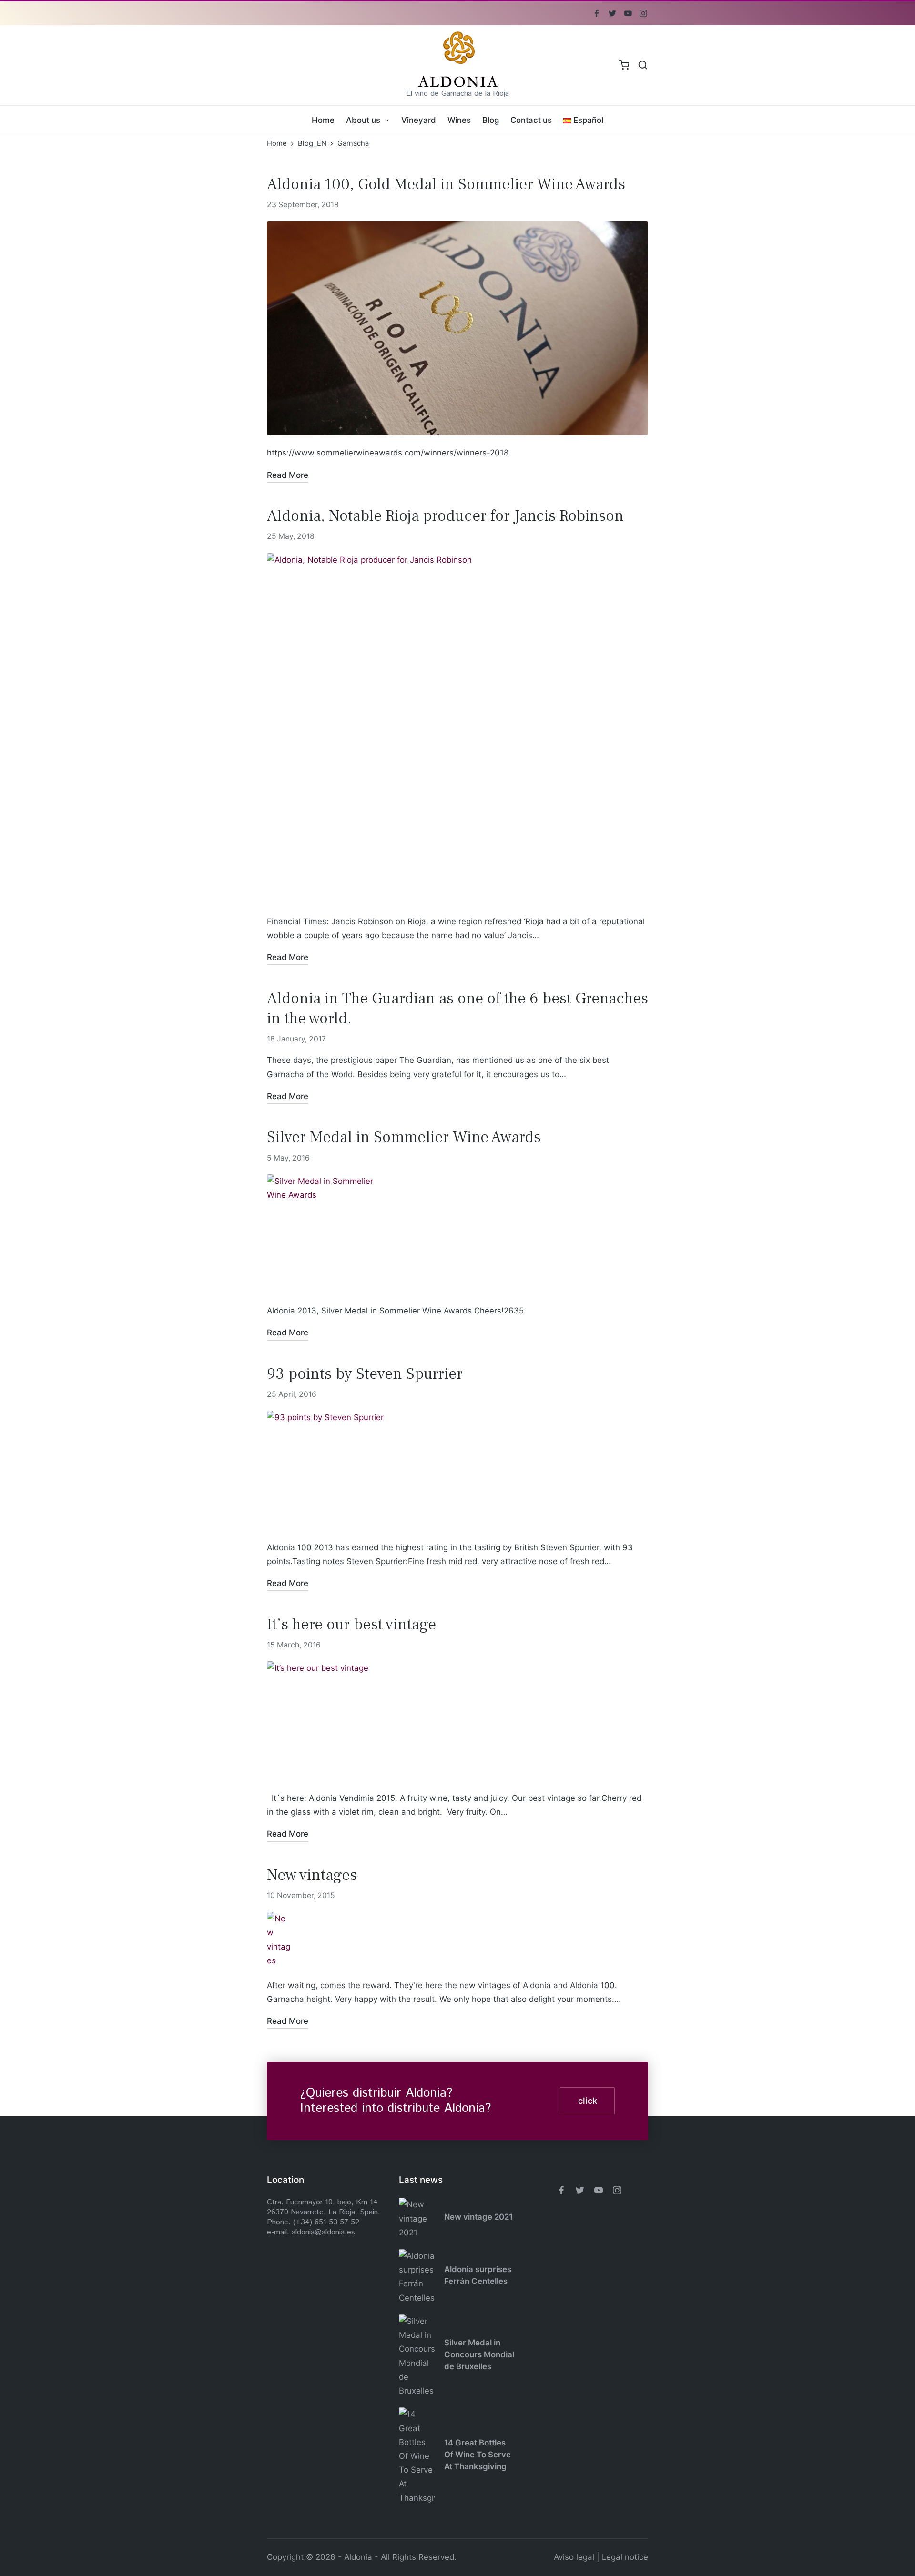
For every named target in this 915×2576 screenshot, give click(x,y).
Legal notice (625, 2557)
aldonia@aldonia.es (323, 2232)
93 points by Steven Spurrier (365, 1374)
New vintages (312, 1875)
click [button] (588, 2101)
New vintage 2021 (478, 2217)
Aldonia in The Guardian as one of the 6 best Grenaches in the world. (457, 1008)
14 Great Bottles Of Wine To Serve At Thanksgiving (478, 2455)
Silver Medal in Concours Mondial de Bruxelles (479, 2355)
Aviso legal (574, 2557)
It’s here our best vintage (351, 1624)
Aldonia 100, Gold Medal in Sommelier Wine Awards (446, 184)
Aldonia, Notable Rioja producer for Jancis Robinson (445, 516)
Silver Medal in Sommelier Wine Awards (404, 1137)
